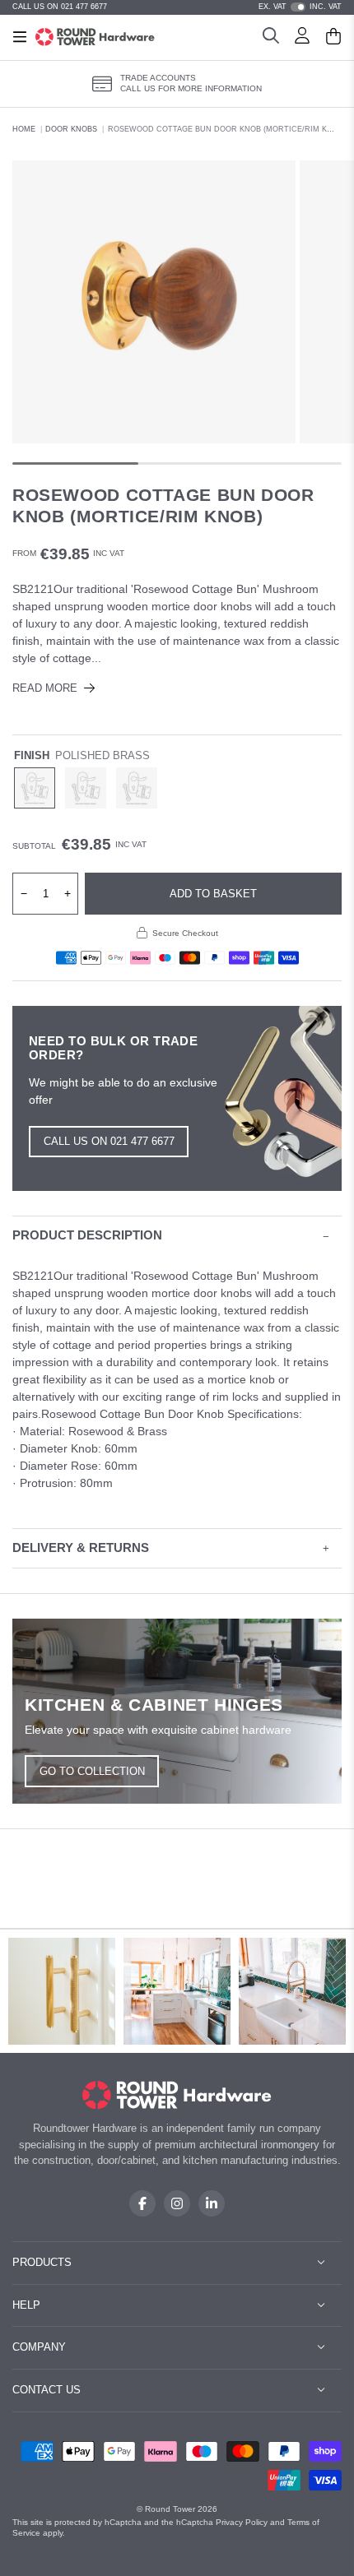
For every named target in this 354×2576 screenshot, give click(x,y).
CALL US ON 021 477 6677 (60, 7)
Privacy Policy (242, 2522)
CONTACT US (47, 2390)
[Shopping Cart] (333, 38)
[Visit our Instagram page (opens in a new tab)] (177, 2203)
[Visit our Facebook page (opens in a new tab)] (142, 2203)
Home (24, 129)
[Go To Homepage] (177, 2095)
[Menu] (20, 37)
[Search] (271, 38)
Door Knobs (71, 129)
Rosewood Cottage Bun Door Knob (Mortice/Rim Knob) (227, 129)
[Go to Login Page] (302, 38)
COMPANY (39, 2347)
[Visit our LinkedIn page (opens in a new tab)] (212, 2203)
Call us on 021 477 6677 (109, 1141)
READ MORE (45, 688)
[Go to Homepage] (95, 37)
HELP (26, 2305)
